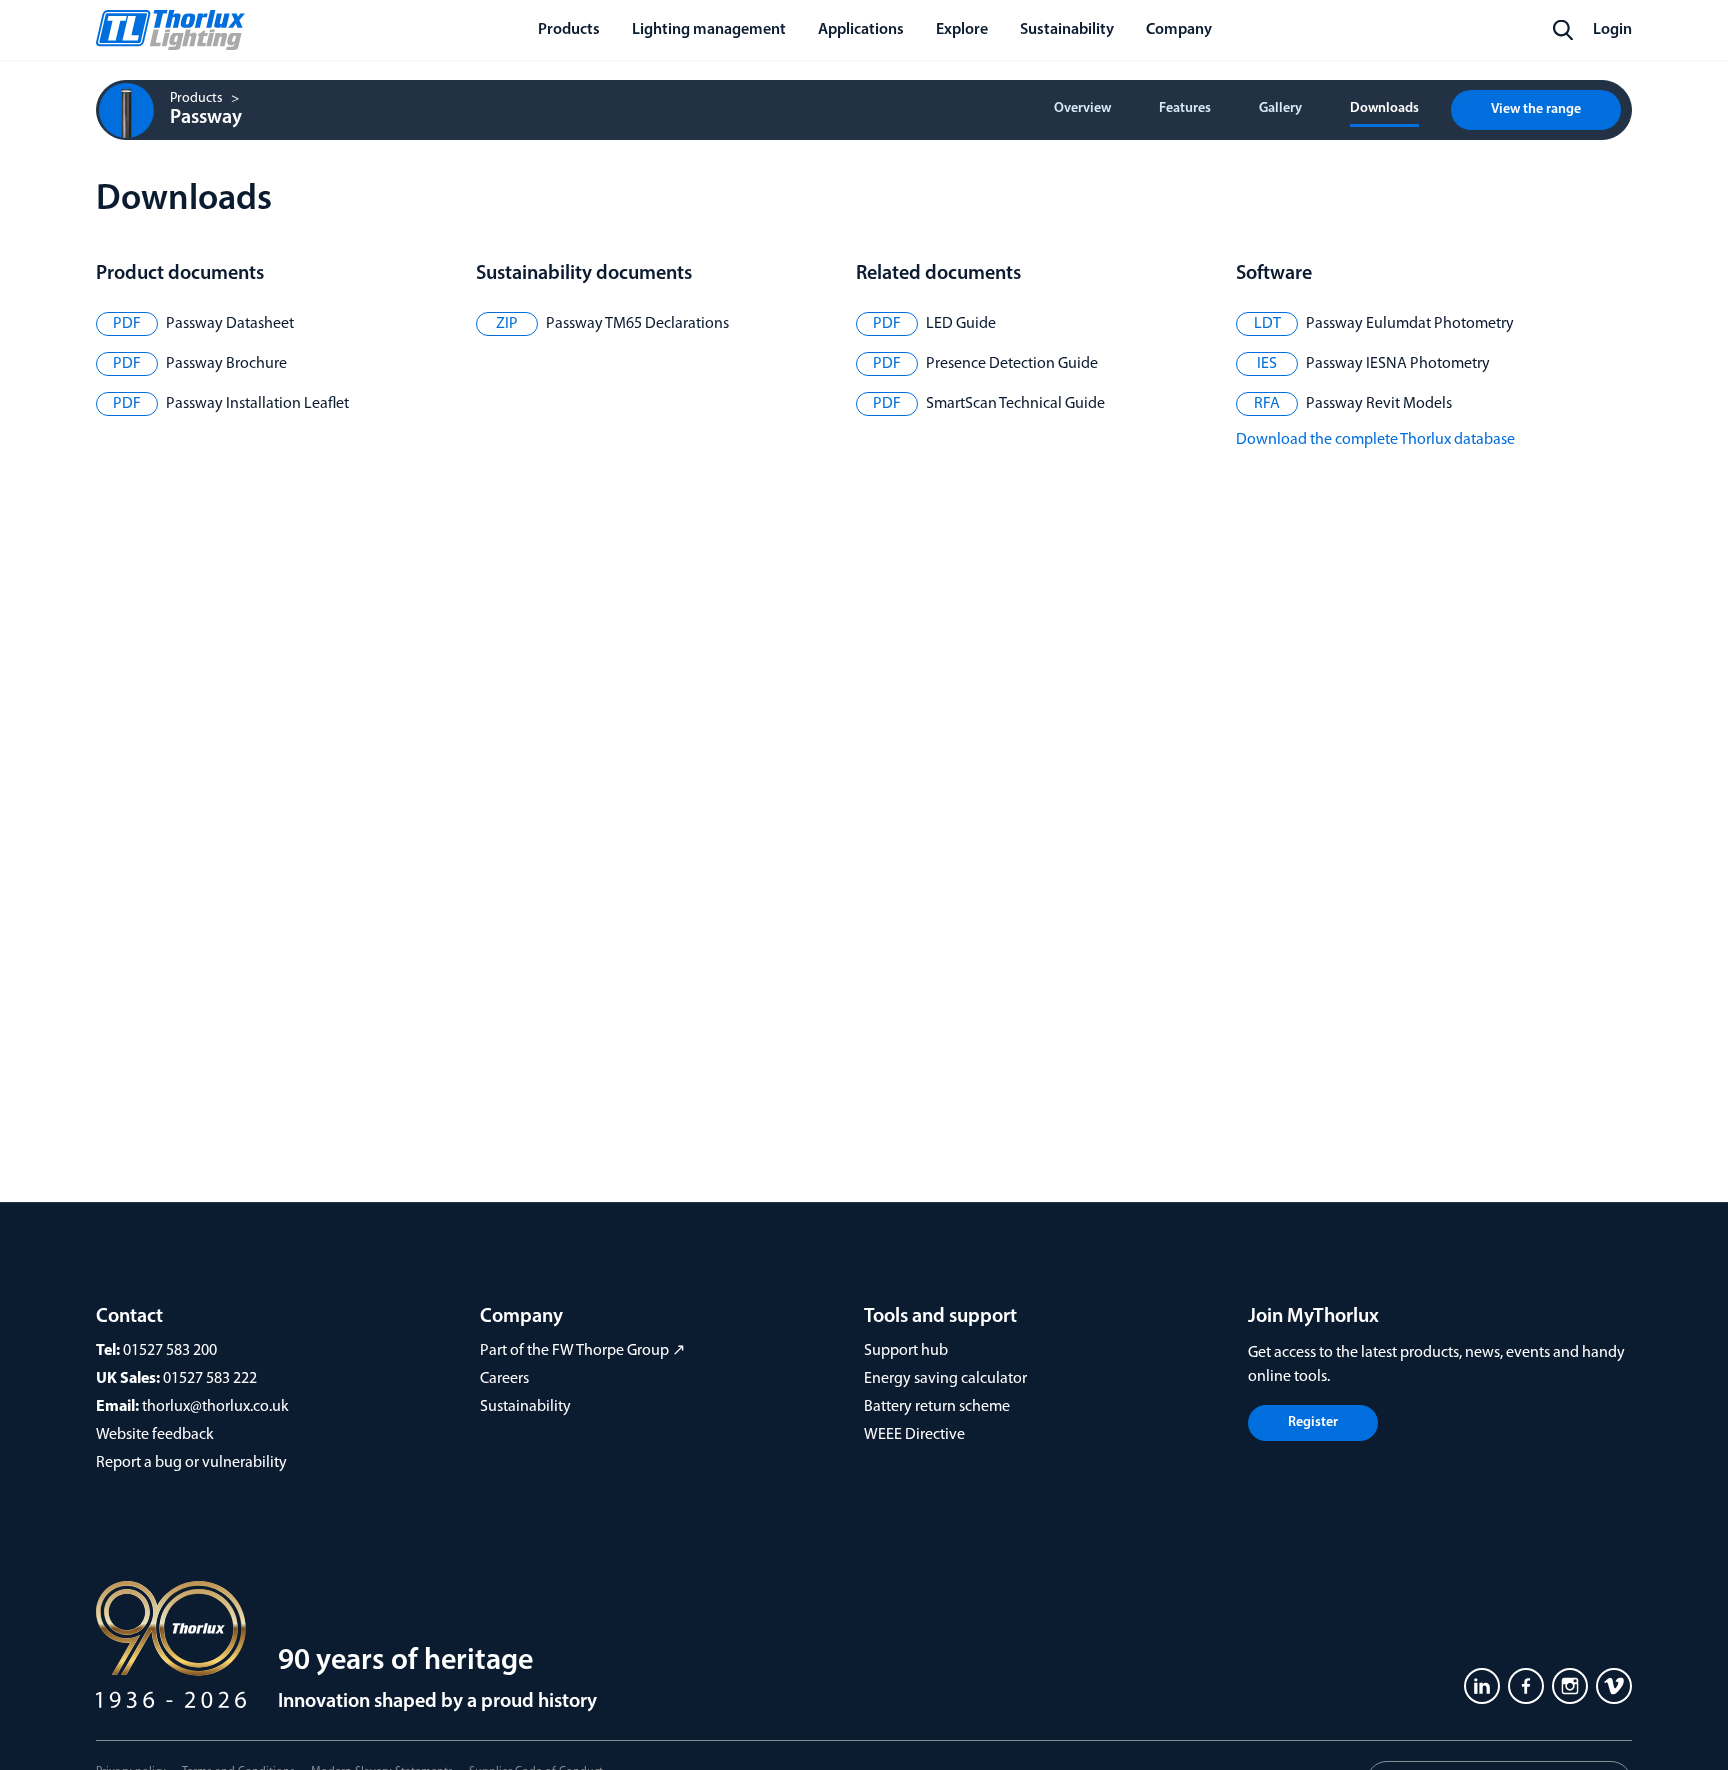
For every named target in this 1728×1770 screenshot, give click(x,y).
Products (196, 99)
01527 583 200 (170, 1351)
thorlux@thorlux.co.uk (215, 1407)
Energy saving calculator (945, 1379)
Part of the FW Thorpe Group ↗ (582, 1351)
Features (1185, 108)
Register (1313, 1422)
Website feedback (155, 1435)
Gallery (1280, 108)
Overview (1082, 108)
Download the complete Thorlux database (1375, 440)
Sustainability (525, 1407)
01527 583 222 (210, 1379)
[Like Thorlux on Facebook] (1526, 1686)
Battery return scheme (937, 1407)
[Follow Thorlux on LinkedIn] (1482, 1686)
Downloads (1384, 108)
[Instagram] (1570, 1686)
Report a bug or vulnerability (191, 1463)
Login (1612, 30)
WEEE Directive (914, 1435)
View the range (1536, 109)
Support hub (906, 1351)
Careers (504, 1379)
